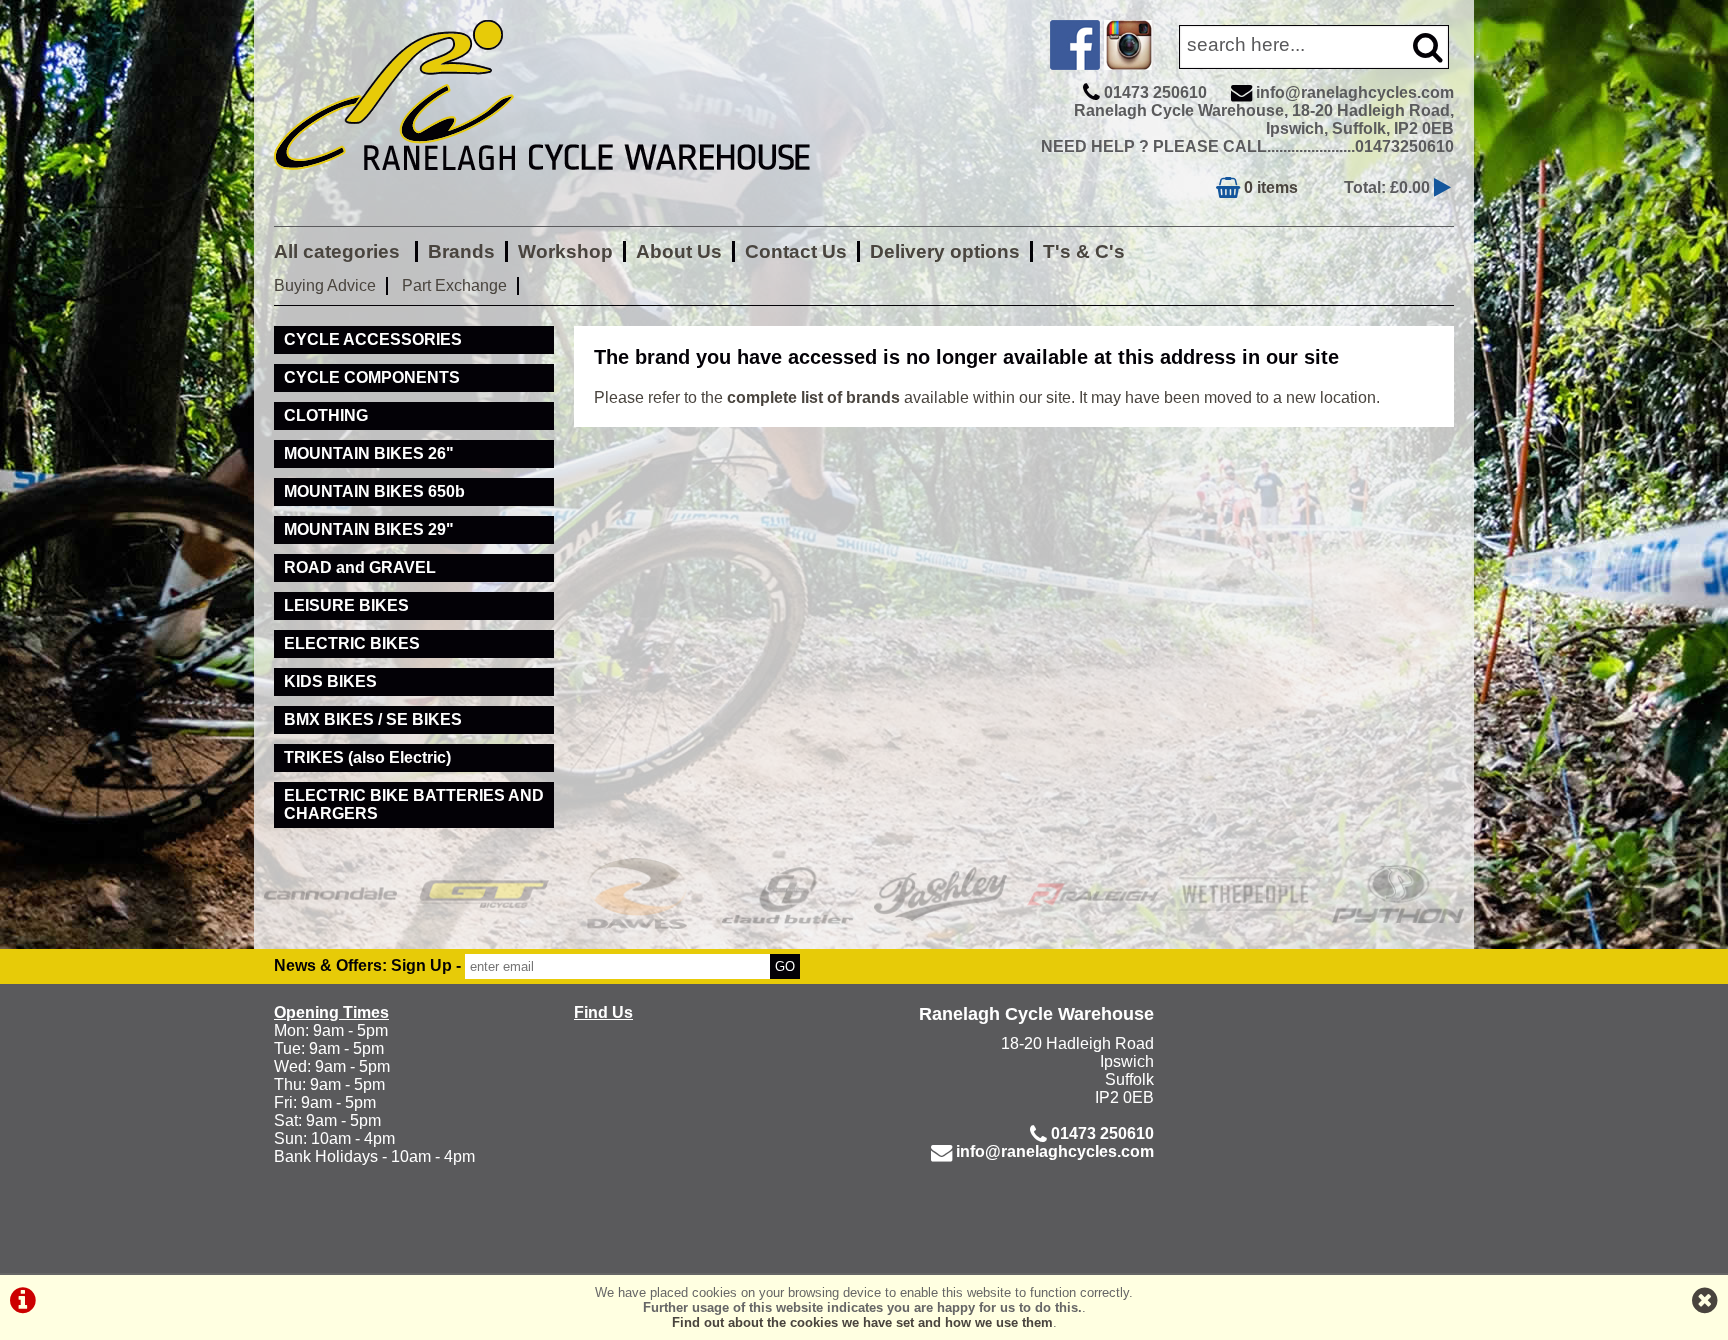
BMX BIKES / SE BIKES (373, 719)
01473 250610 (1155, 92)
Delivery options (945, 251)
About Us (679, 251)
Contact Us (796, 251)
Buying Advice (325, 285)
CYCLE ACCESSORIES (373, 339)
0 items (1269, 187)
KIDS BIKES (330, 681)
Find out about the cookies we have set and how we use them (862, 1322)
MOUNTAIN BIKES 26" (369, 453)
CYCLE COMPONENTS (372, 377)
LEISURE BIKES (346, 605)
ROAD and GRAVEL (360, 567)
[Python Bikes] (1398, 893)
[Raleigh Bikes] (1093, 893)
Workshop (565, 251)
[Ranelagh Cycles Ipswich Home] (564, 184)
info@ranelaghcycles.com (1355, 92)
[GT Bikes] (483, 893)
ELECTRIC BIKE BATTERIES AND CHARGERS (414, 804)
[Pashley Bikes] (940, 893)
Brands (461, 251)
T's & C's (1084, 251)
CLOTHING (326, 415)
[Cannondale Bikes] (330, 893)
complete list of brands (813, 397)
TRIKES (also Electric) (367, 757)
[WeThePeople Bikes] (1245, 893)
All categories (339, 251)
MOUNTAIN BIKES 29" (369, 529)
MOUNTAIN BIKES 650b (374, 491)
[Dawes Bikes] (635, 893)
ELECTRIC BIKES (352, 643)
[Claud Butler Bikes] (788, 893)
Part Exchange (454, 285)
